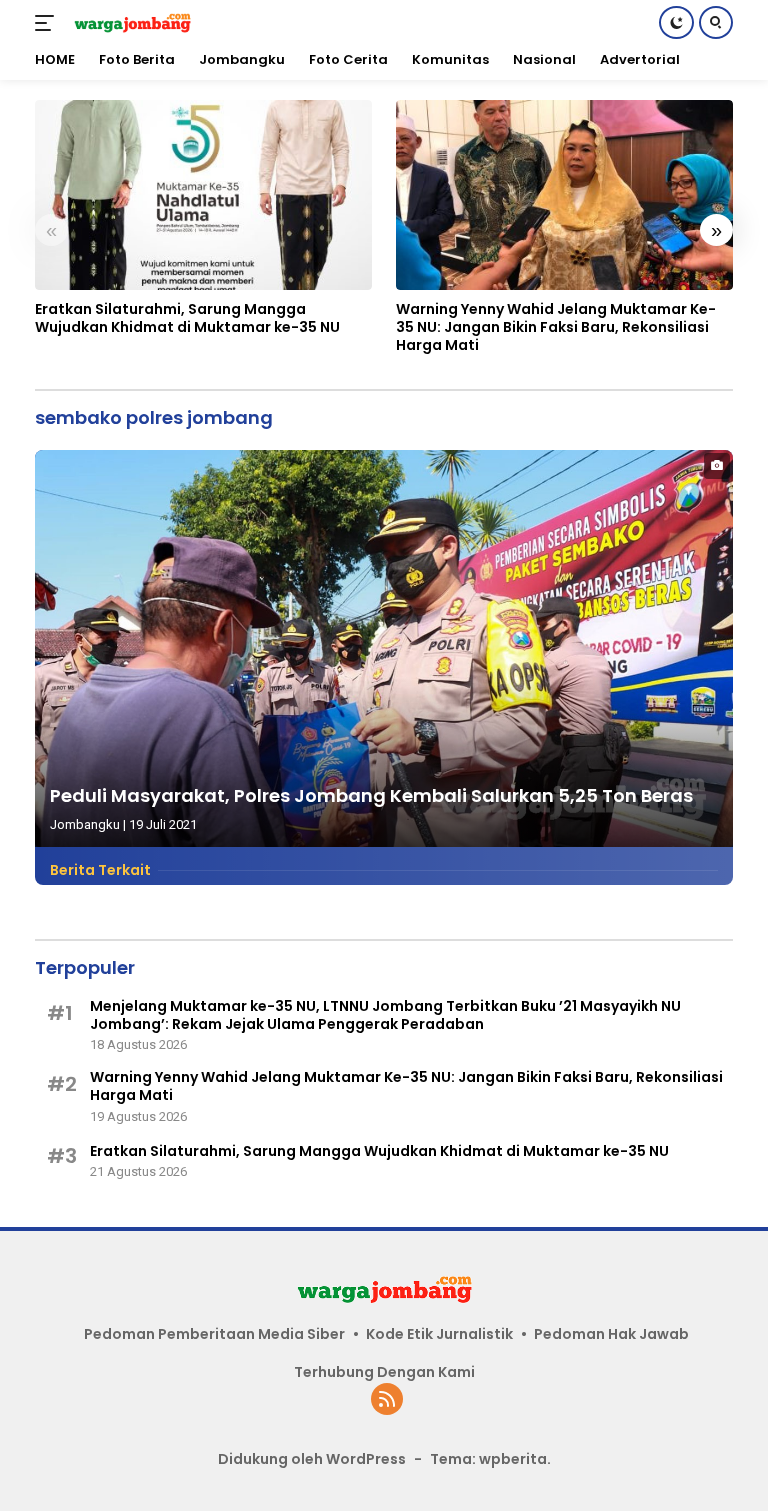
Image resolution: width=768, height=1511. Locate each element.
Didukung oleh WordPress (312, 1459)
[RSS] (387, 1400)
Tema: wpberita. (490, 1459)
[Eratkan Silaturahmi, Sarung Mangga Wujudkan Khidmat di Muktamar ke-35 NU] (203, 195)
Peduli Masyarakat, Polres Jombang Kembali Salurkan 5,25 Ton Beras (371, 795)
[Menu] (48, 23)
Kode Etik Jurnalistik (439, 1334)
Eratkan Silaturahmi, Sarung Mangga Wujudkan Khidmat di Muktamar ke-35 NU (187, 318)
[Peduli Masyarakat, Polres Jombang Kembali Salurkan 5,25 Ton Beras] (384, 648)
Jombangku (85, 824)
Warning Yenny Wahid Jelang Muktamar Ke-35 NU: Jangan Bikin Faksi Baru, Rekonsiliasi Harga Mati (556, 327)
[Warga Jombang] (129, 22)
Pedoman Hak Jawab (611, 1334)
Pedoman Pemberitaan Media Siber (214, 1334)
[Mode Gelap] (676, 22)
